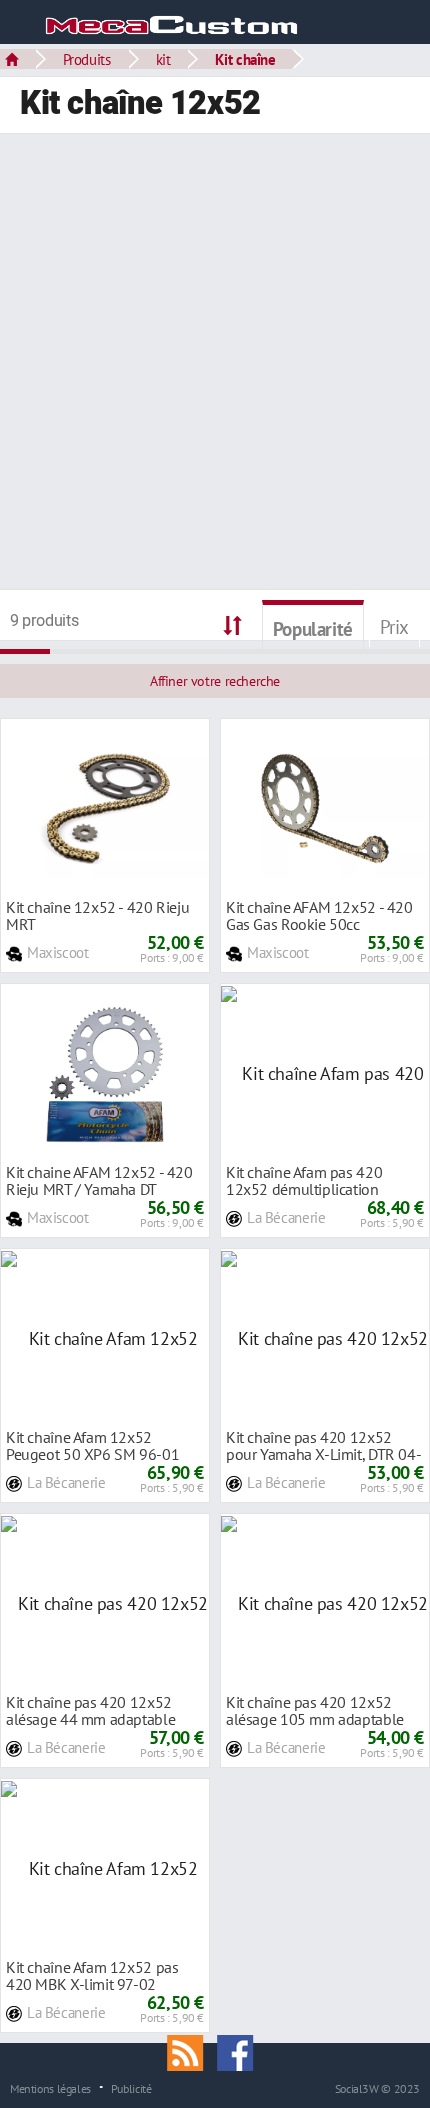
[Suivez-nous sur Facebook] (240, 2051)
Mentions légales (50, 2088)
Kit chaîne (245, 59)
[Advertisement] (215, 364)
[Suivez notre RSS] (192, 2051)
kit (163, 59)
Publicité (131, 2088)
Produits (87, 59)
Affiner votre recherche (215, 681)
